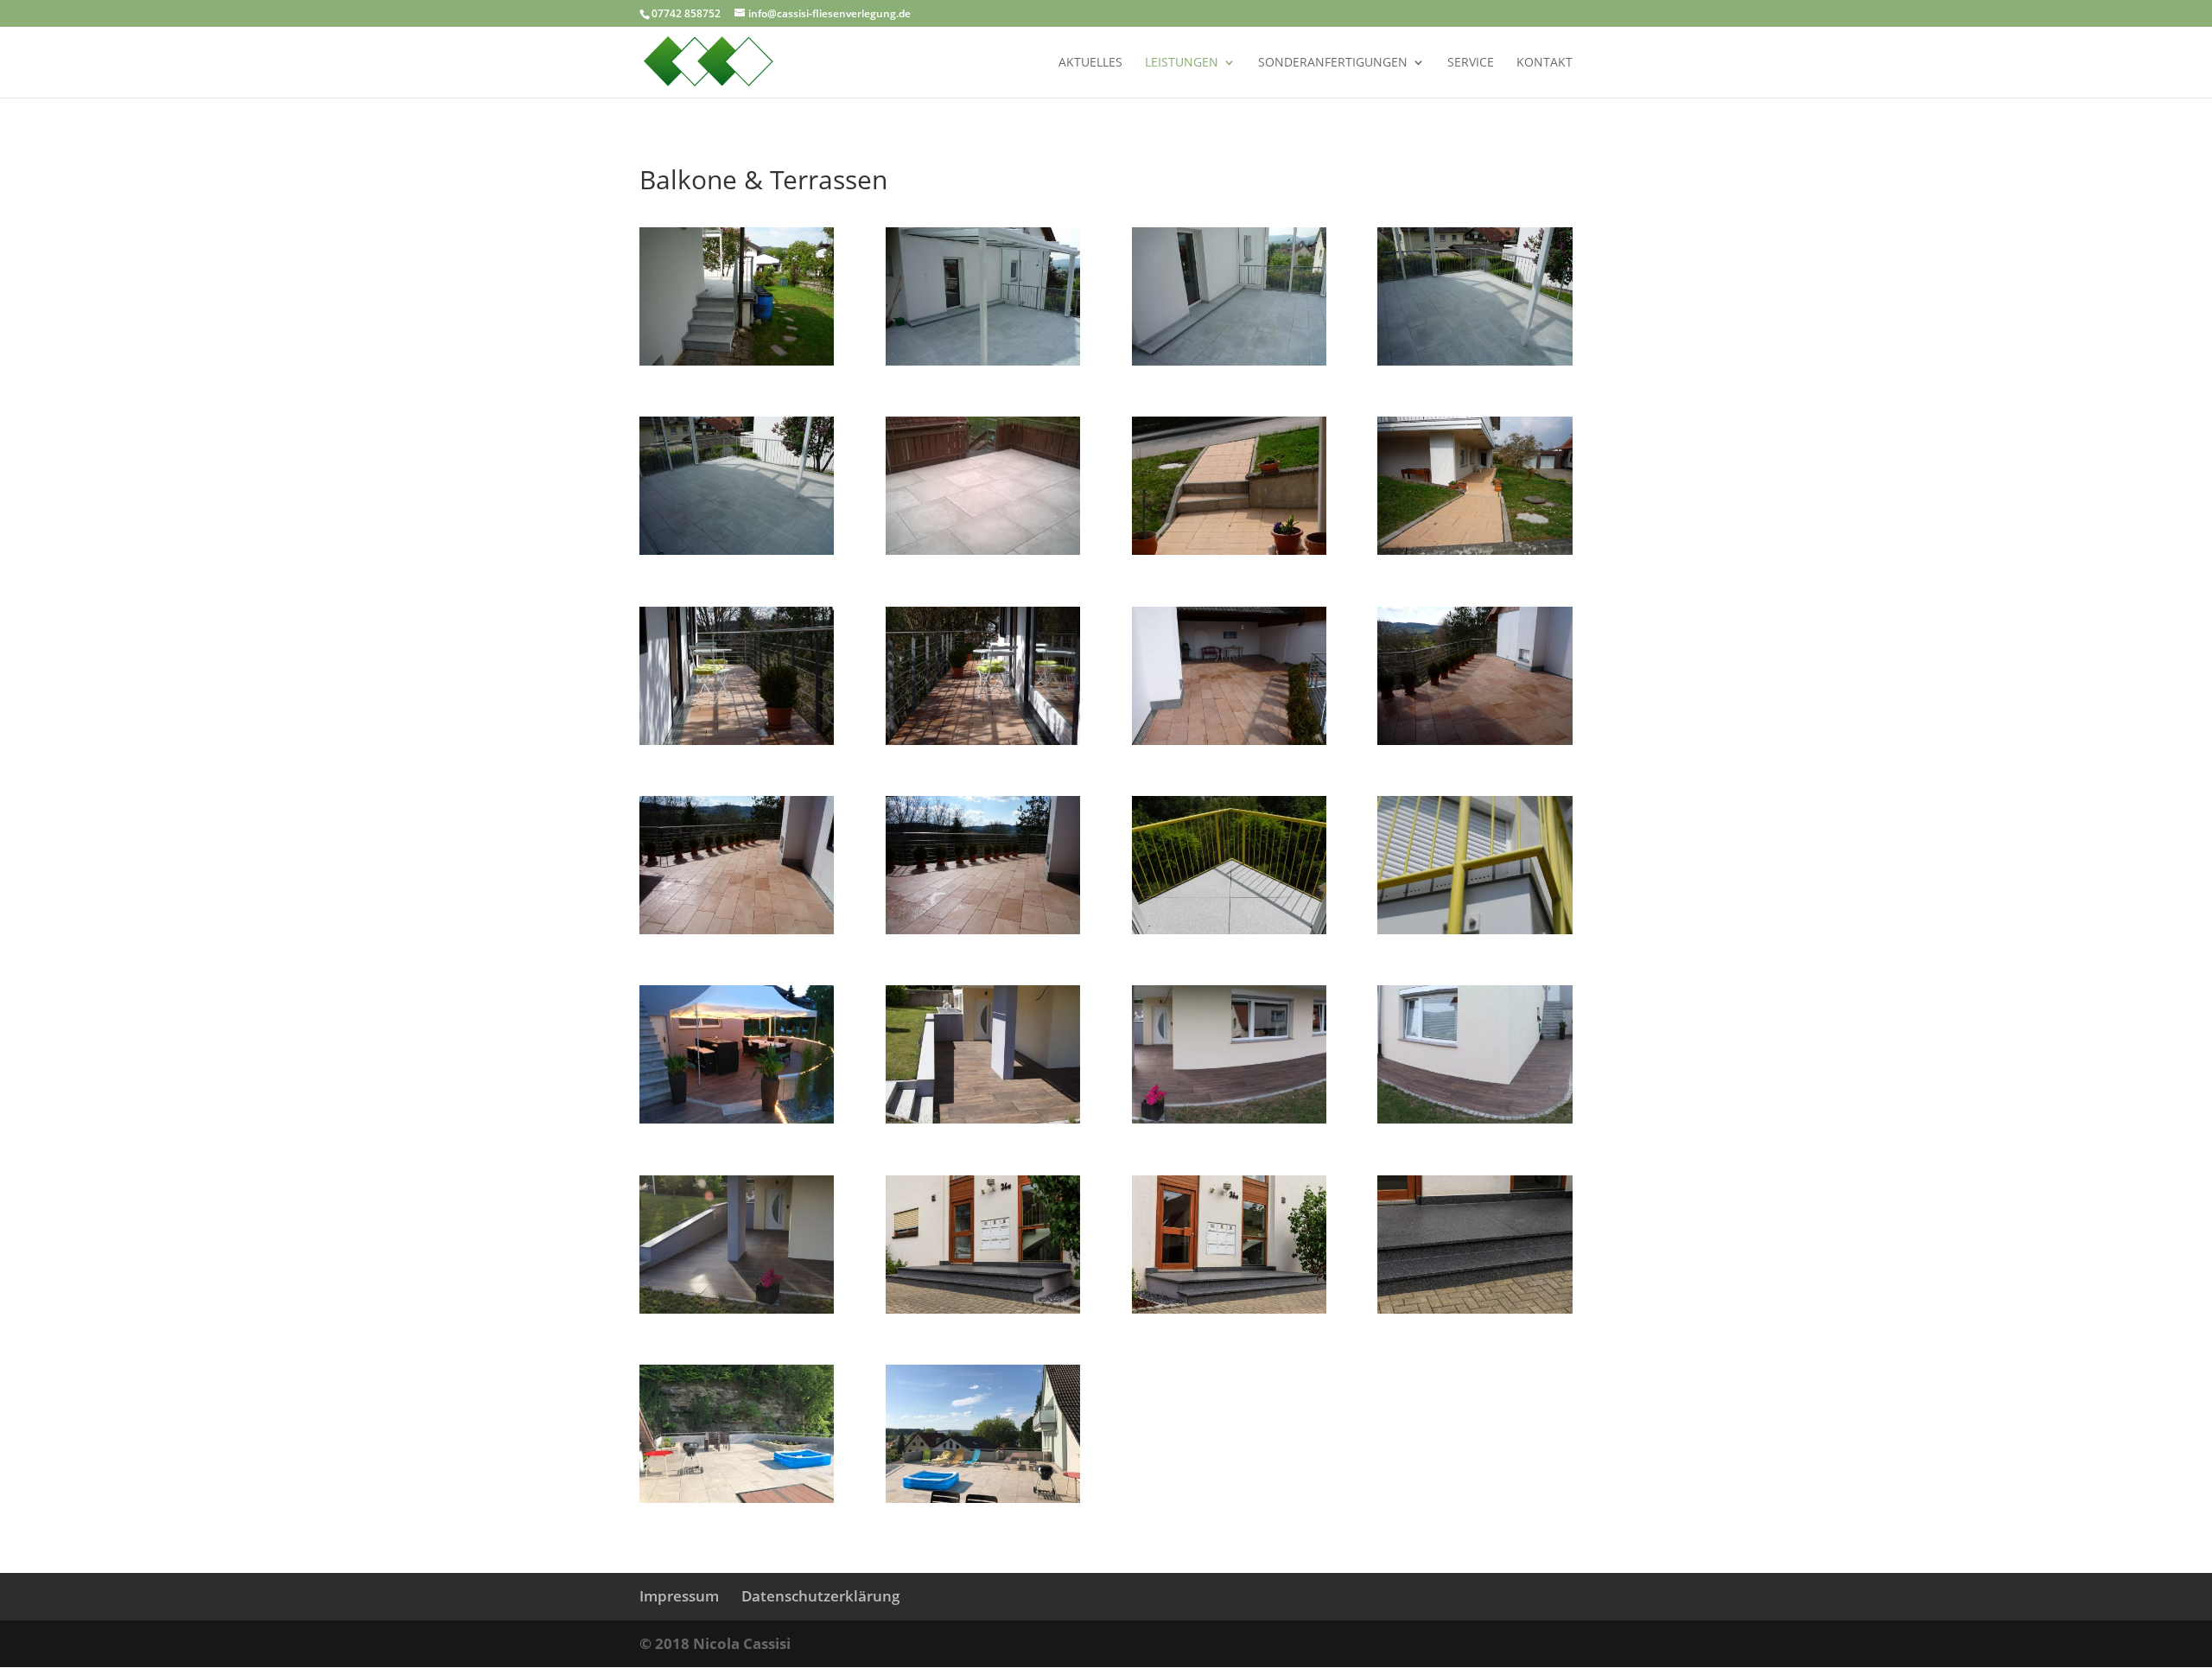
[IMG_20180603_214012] (737, 1119)
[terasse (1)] (737, 1498)
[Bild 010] (737, 929)
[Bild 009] (983, 929)
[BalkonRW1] (1475, 929)
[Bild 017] (737, 740)
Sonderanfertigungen (1333, 63)
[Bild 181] (1229, 361)
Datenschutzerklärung (820, 1596)
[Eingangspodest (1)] (983, 1309)
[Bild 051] (1229, 550)
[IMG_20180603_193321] (1475, 1119)
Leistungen (1182, 63)
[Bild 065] (1475, 361)
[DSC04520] (737, 1309)
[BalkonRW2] (1229, 929)
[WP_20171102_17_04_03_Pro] (983, 550)
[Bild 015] (983, 740)
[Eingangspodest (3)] (1475, 1309)
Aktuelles (1090, 63)
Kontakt (1545, 63)
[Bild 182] (983, 361)
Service (1471, 63)
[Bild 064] (737, 550)
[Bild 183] (737, 361)
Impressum (679, 1596)
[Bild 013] (1229, 740)
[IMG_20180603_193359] (1229, 1119)
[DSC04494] (983, 1119)
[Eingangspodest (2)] (1229, 1309)
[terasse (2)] (983, 1498)
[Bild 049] (1475, 550)
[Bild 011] (1475, 740)
